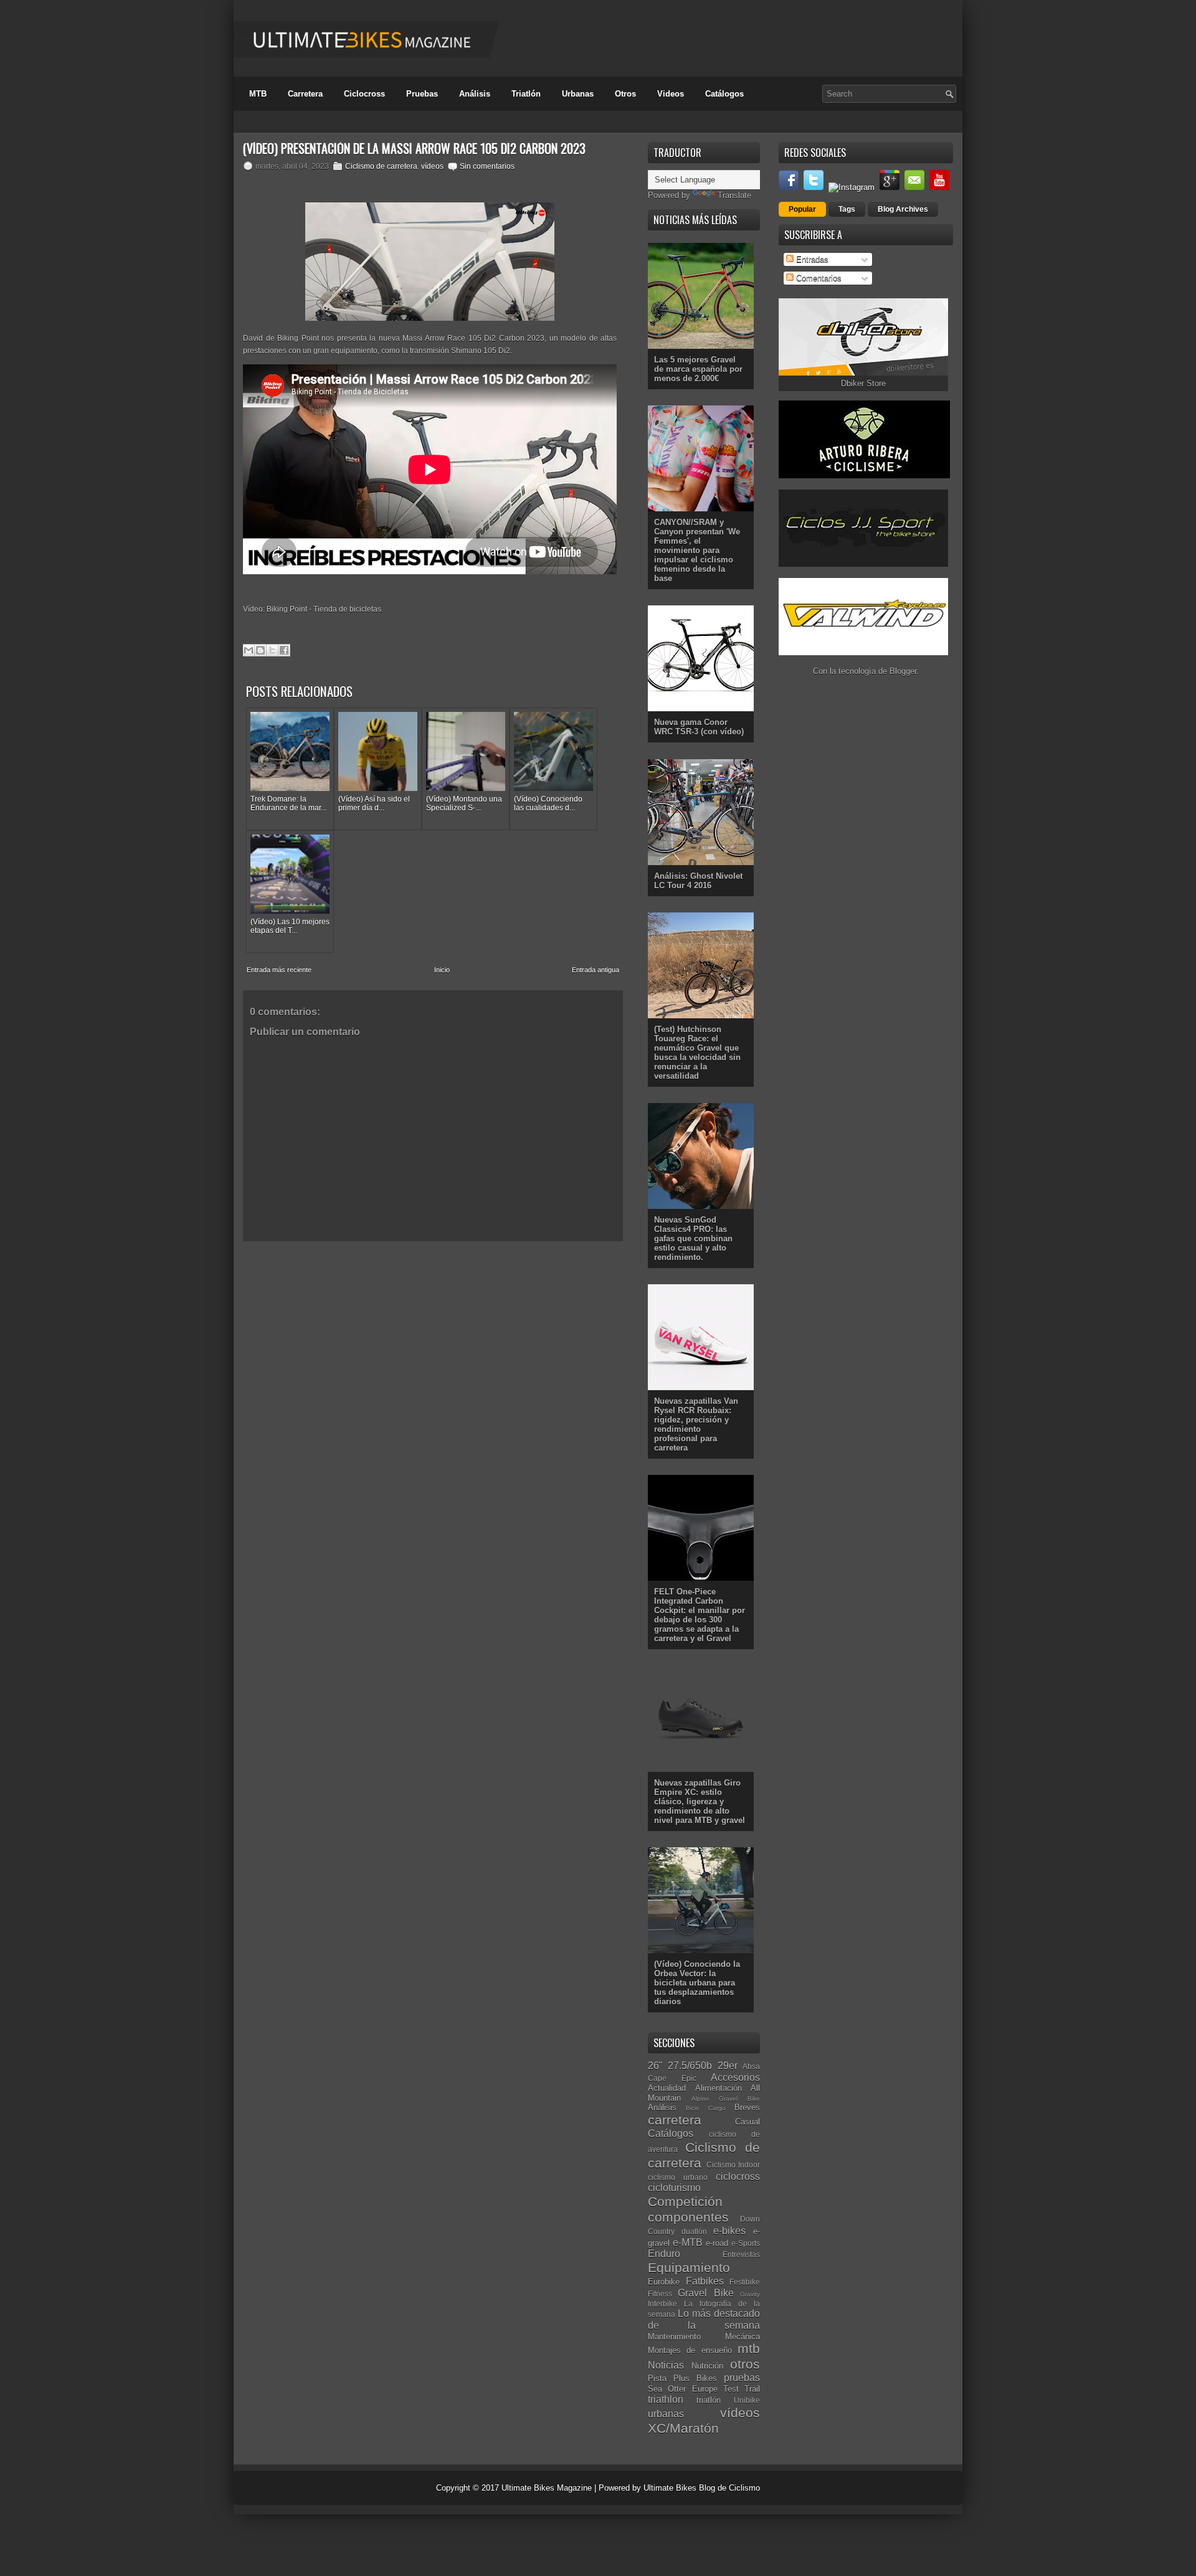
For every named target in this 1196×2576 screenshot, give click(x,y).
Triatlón (526, 94)
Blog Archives (903, 209)
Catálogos (724, 94)
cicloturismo (674, 2188)
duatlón (694, 2231)
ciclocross (738, 2176)
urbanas (666, 2414)
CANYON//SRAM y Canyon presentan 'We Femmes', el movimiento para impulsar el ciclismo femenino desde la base (697, 550)
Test (731, 2389)
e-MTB (688, 2242)
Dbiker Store (863, 383)
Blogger (903, 671)
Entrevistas (741, 2254)
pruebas (742, 2378)
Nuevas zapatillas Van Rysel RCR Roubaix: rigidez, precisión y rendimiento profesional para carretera (696, 1424)
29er (728, 2066)
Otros (625, 94)
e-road (717, 2243)
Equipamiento (689, 2267)
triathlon (666, 2399)
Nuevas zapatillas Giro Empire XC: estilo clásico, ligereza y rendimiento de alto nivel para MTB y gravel (700, 1802)
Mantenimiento (674, 2337)
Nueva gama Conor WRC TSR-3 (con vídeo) (699, 727)
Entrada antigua (596, 970)
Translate (734, 195)
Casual (747, 2122)
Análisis (475, 94)
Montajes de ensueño (690, 2350)
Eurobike (664, 2282)
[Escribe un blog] (260, 650)
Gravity (750, 2294)
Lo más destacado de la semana (704, 2319)
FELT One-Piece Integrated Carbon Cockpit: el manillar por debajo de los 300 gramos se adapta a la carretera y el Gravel (700, 1615)
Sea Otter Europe (683, 2389)
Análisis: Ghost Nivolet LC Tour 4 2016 (698, 881)
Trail (752, 2389)
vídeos (432, 166)
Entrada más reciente (279, 970)
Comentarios (818, 278)
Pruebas (422, 94)
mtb (749, 2348)
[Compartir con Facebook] (284, 650)
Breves (747, 2107)
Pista (657, 2378)
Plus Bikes (695, 2378)
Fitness (660, 2294)
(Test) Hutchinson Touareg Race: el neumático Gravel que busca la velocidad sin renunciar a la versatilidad (697, 1053)
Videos (671, 94)
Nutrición (707, 2366)
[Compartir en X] (272, 650)
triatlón (709, 2400)
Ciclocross (364, 94)
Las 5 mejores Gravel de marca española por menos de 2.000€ (698, 369)
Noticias (666, 2365)
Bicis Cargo (705, 2108)
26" (655, 2066)
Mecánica (743, 2337)
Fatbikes (705, 2281)
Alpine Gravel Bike (726, 2099)
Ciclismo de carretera (381, 166)
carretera (675, 2120)
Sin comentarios (487, 166)
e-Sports (746, 2243)
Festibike (745, 2282)
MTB (258, 94)
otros (745, 2364)
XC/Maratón (683, 2428)
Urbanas (578, 94)
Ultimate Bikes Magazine (547, 2488)
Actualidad (667, 2088)
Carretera (305, 94)
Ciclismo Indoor (733, 2165)
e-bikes (729, 2231)
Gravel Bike (705, 2293)
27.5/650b (690, 2066)
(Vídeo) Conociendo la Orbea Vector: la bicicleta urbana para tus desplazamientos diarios (697, 1983)
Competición (685, 2201)
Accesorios (735, 2077)
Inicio (442, 970)
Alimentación (719, 2088)
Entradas (811, 259)
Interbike (662, 2304)
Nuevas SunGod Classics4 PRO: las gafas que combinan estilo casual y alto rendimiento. (693, 1238)
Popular (802, 209)
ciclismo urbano (678, 2177)
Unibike (747, 2400)
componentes (688, 2217)
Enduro (664, 2254)
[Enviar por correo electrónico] (249, 650)
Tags (847, 209)
